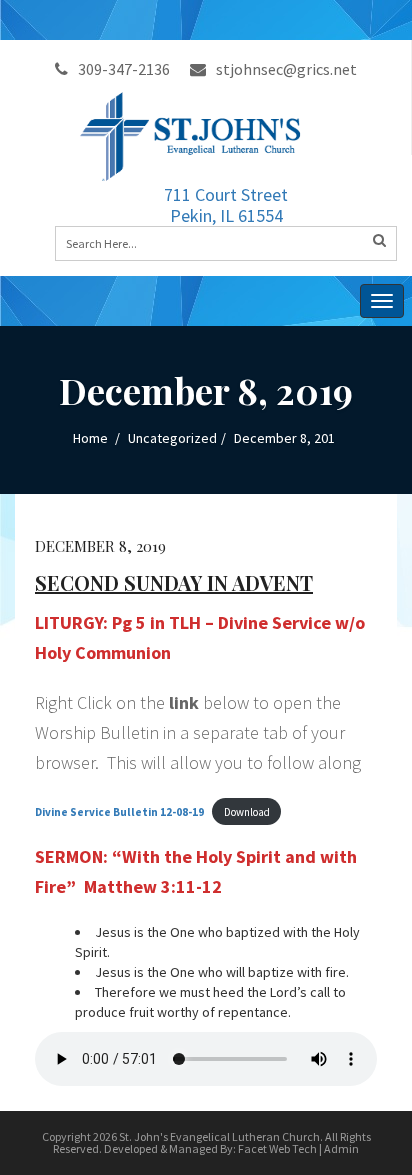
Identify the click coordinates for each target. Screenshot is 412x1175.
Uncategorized (172, 438)
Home (90, 438)
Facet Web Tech (277, 1148)
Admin (341, 1148)
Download (247, 812)
